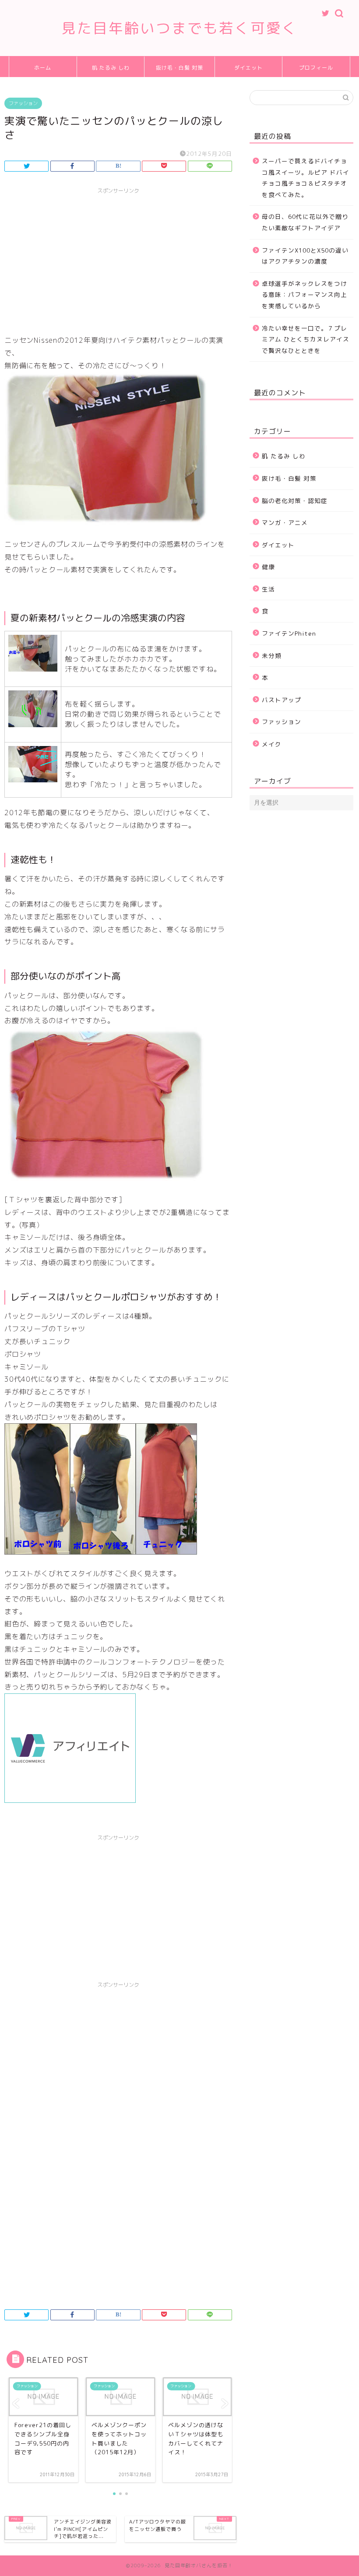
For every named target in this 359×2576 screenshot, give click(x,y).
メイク (272, 744)
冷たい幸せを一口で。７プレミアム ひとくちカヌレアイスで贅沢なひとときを (306, 339)
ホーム (43, 68)
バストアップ (282, 700)
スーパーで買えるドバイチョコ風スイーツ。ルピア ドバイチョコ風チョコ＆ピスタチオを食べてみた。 (306, 178)
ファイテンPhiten (289, 633)
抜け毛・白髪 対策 (179, 68)
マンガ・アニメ (285, 523)
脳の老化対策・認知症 (295, 501)
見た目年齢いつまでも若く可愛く (179, 28)
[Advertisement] (118, 260)
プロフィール (316, 68)
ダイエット (248, 68)
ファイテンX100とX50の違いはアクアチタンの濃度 (305, 256)
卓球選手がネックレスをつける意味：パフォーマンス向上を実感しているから (304, 295)
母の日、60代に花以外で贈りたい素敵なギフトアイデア (305, 222)
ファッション (23, 103)
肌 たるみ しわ (111, 68)
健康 (268, 567)
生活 (268, 589)
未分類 (272, 656)
